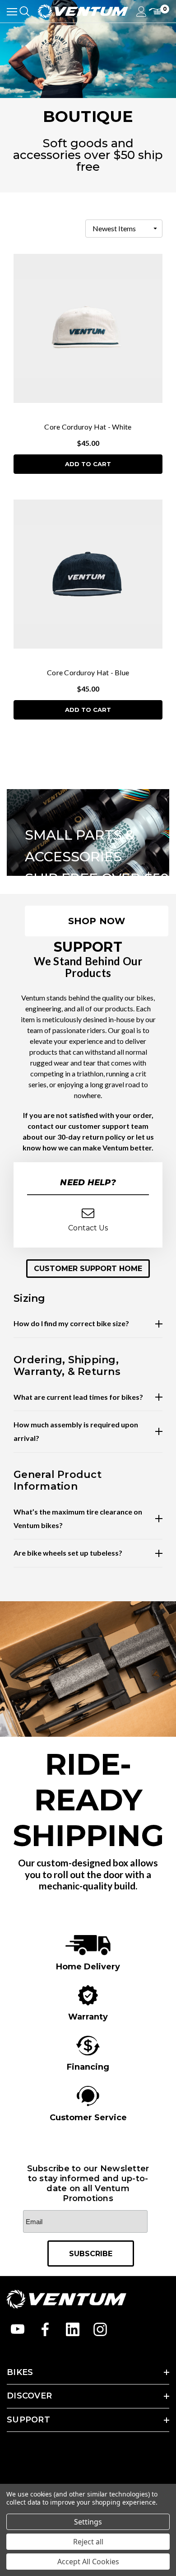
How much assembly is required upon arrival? (76, 1431)
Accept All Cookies (88, 2562)
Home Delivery (88, 1967)
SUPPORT (28, 2420)
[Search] (25, 11)
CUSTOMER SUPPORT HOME (88, 1269)
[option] (88, 1953)
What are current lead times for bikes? (78, 1397)
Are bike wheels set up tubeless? (68, 1553)
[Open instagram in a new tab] (100, 2329)
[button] (88, 1269)
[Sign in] (141, 12)
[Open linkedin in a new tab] (73, 2329)
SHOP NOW (97, 921)
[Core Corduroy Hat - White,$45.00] (88, 329)
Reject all (88, 2542)
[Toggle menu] (12, 12)
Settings (88, 2522)
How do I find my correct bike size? (71, 1323)
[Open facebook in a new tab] (45, 2329)
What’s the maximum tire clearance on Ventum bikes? (78, 1518)
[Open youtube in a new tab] (18, 2329)
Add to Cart (88, 464)
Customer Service (88, 2118)
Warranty (88, 2017)
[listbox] (124, 229)
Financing (88, 2067)
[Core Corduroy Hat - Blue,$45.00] (88, 574)
